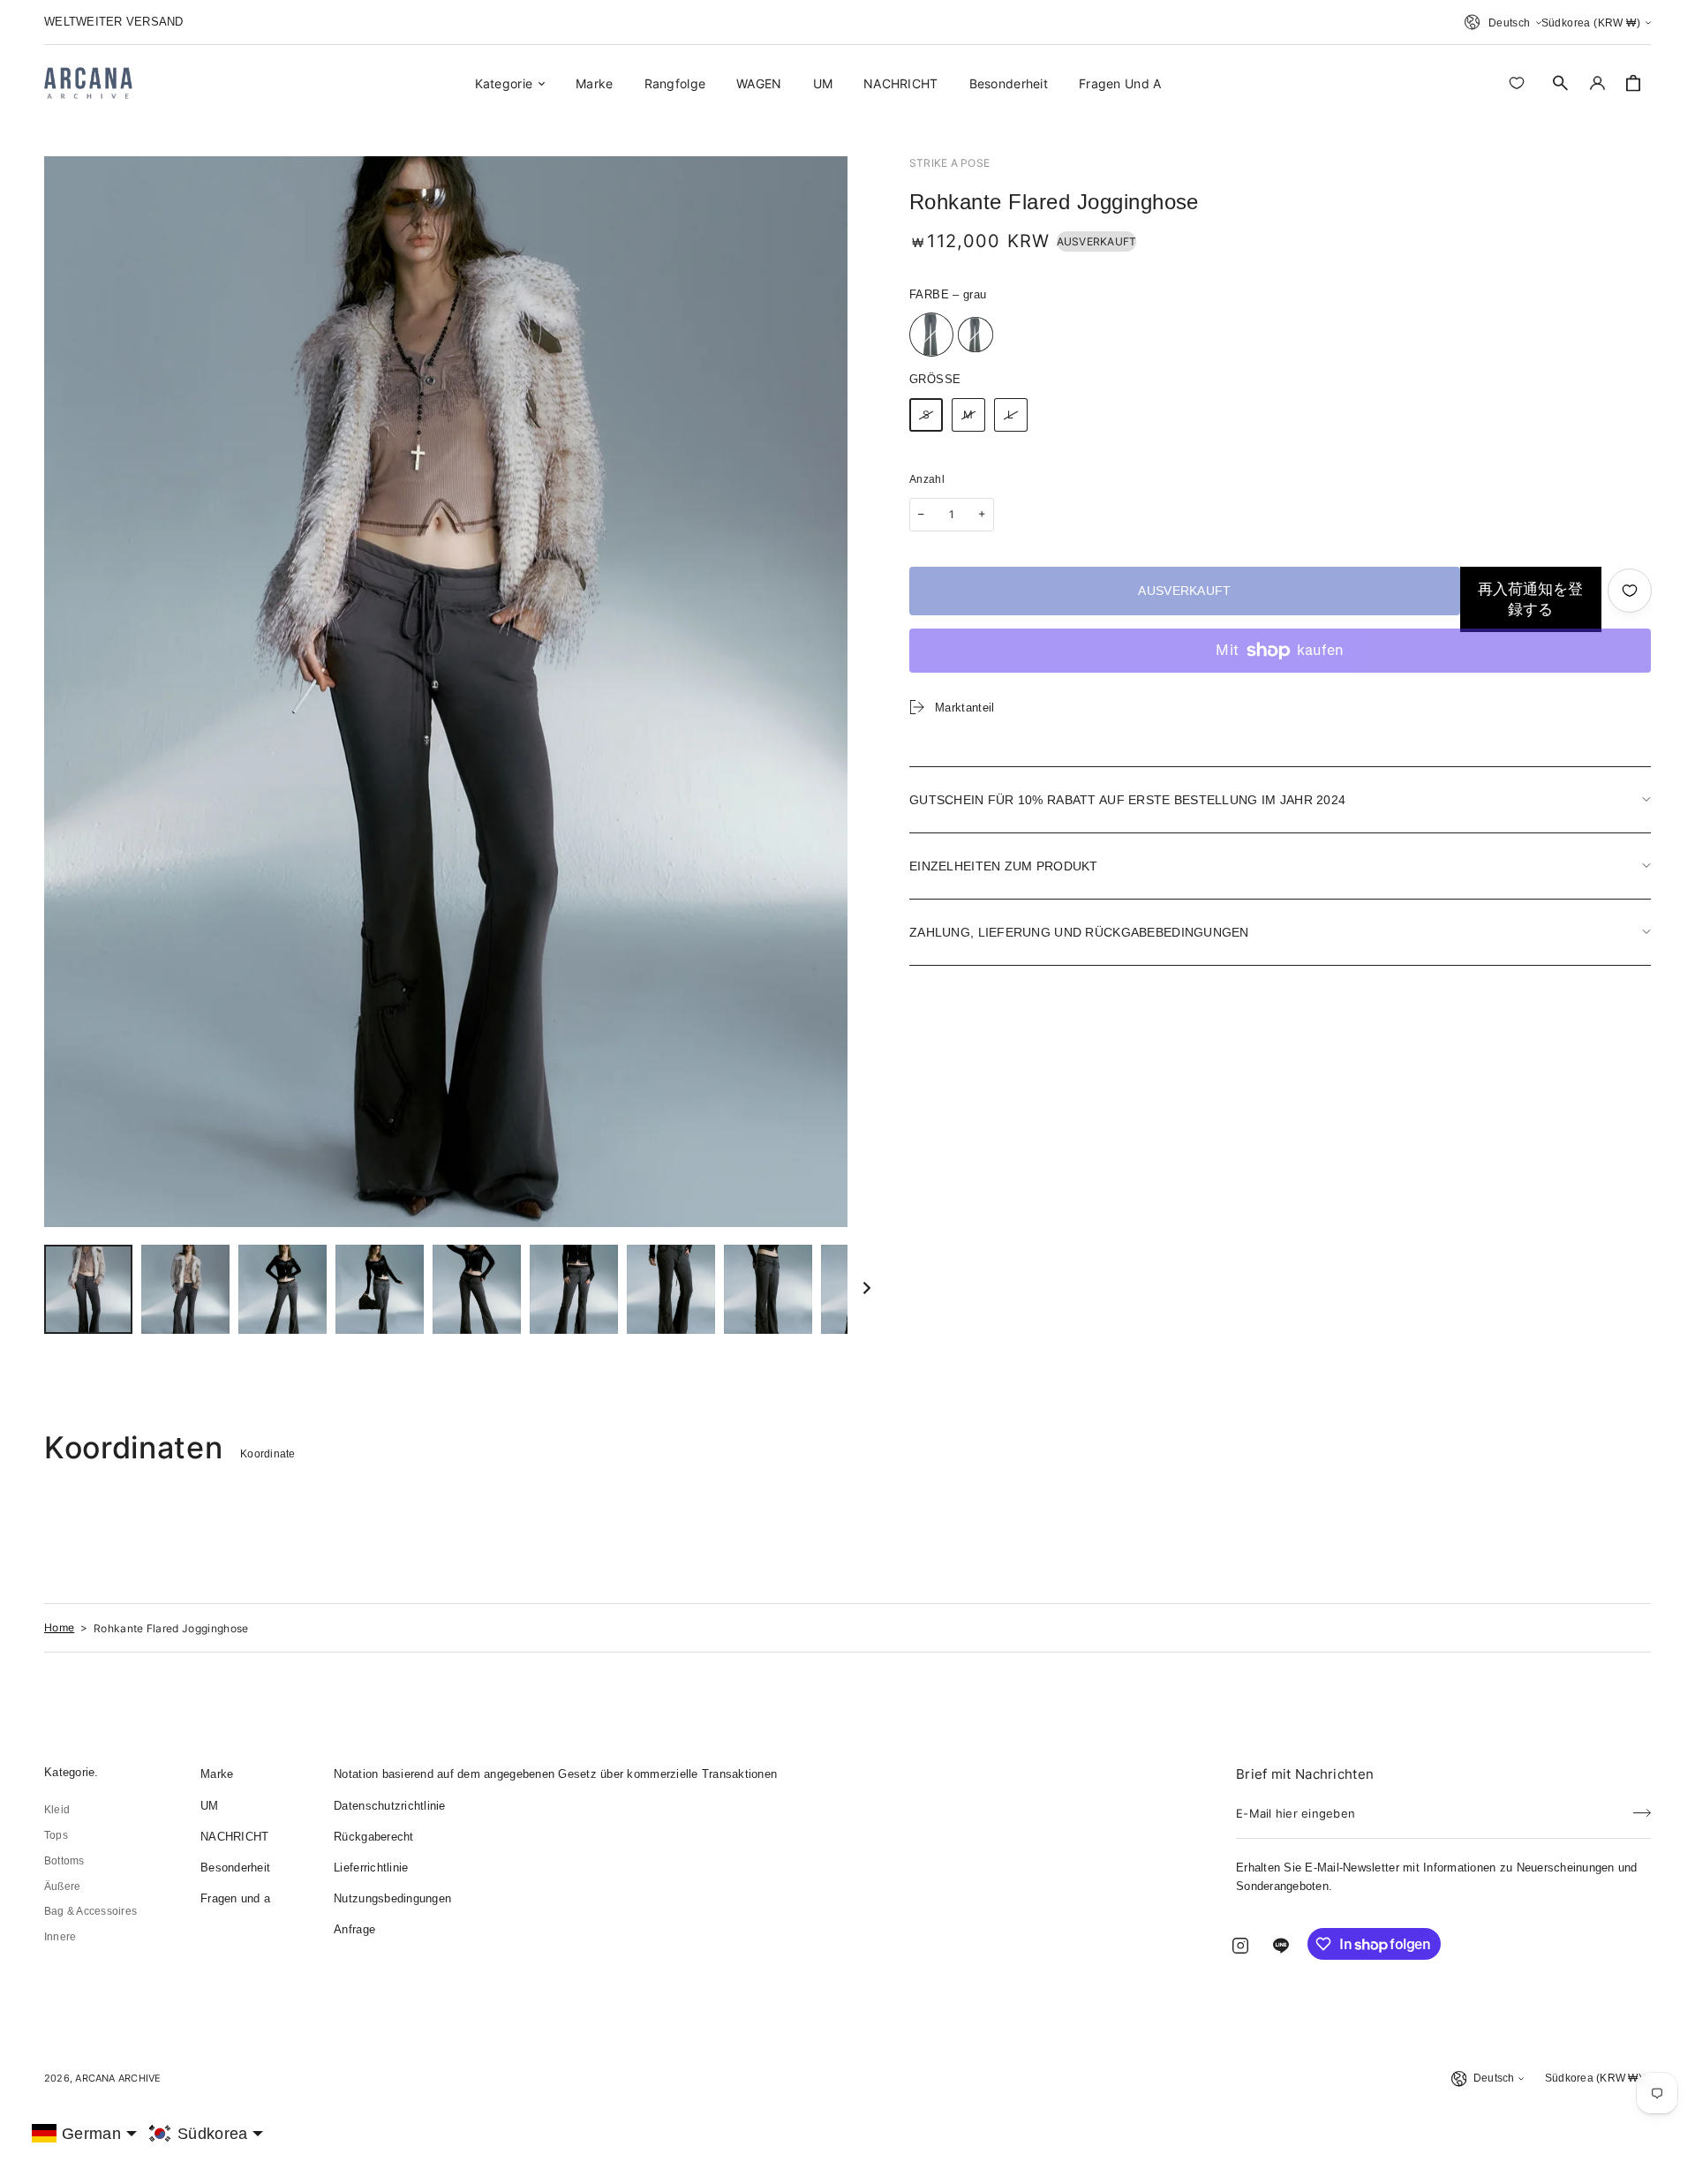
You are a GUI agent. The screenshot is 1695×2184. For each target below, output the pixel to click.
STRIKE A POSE (949, 163)
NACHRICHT (234, 1837)
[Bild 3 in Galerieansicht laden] (282, 1289)
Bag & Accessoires (90, 1911)
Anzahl (927, 479)
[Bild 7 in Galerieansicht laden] (671, 1289)
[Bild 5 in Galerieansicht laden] (477, 1289)
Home (59, 1627)
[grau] (931, 335)
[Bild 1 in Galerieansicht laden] (88, 1289)
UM (210, 1806)
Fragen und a (235, 1898)
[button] (1561, 83)
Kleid (57, 1810)
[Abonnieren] (1642, 1808)
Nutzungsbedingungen (392, 1898)
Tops (56, 1835)
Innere (60, 1937)
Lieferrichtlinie (371, 1868)
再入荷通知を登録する (1530, 599)
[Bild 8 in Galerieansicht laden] (768, 1289)
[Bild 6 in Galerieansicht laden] (574, 1289)
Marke (217, 1774)
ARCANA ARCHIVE (118, 2078)
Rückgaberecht (373, 1837)
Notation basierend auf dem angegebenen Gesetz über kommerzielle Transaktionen (555, 1774)
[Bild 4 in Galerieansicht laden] (380, 1289)
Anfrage (354, 1929)
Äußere (62, 1887)
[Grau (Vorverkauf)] (976, 335)
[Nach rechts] (867, 1290)
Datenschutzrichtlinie (389, 1806)
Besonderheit (235, 1868)
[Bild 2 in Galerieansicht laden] (185, 1289)
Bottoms (64, 1861)
